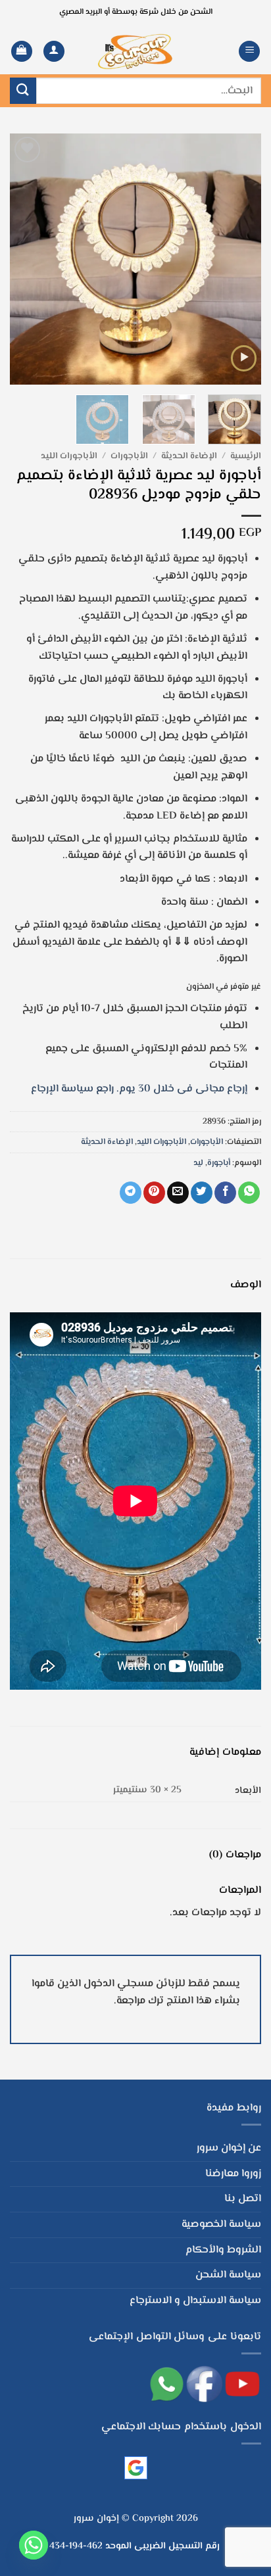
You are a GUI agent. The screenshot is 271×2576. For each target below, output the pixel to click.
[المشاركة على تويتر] (202, 1193)
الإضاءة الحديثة (189, 456)
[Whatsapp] (34, 2545)
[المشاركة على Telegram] (131, 1193)
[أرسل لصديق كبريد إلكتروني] (178, 1193)
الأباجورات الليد (69, 456)
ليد (198, 1163)
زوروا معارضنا (233, 2174)
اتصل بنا (243, 2199)
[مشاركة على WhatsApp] (249, 1193)
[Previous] (239, 259)
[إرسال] (23, 90)
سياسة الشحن (228, 2275)
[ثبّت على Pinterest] (154, 1193)
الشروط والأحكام (223, 2250)
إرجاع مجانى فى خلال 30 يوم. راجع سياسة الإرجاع (139, 1089)
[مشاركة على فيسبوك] (225, 1193)
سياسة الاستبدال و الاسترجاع (195, 2301)
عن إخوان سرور (229, 2148)
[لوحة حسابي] (54, 52)
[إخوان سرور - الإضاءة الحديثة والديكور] (135, 52)
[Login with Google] (136, 2468)
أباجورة (219, 1163)
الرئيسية (246, 456)
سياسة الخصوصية (221, 2225)
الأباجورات (129, 456)
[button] (249, 52)
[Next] (22, 259)
